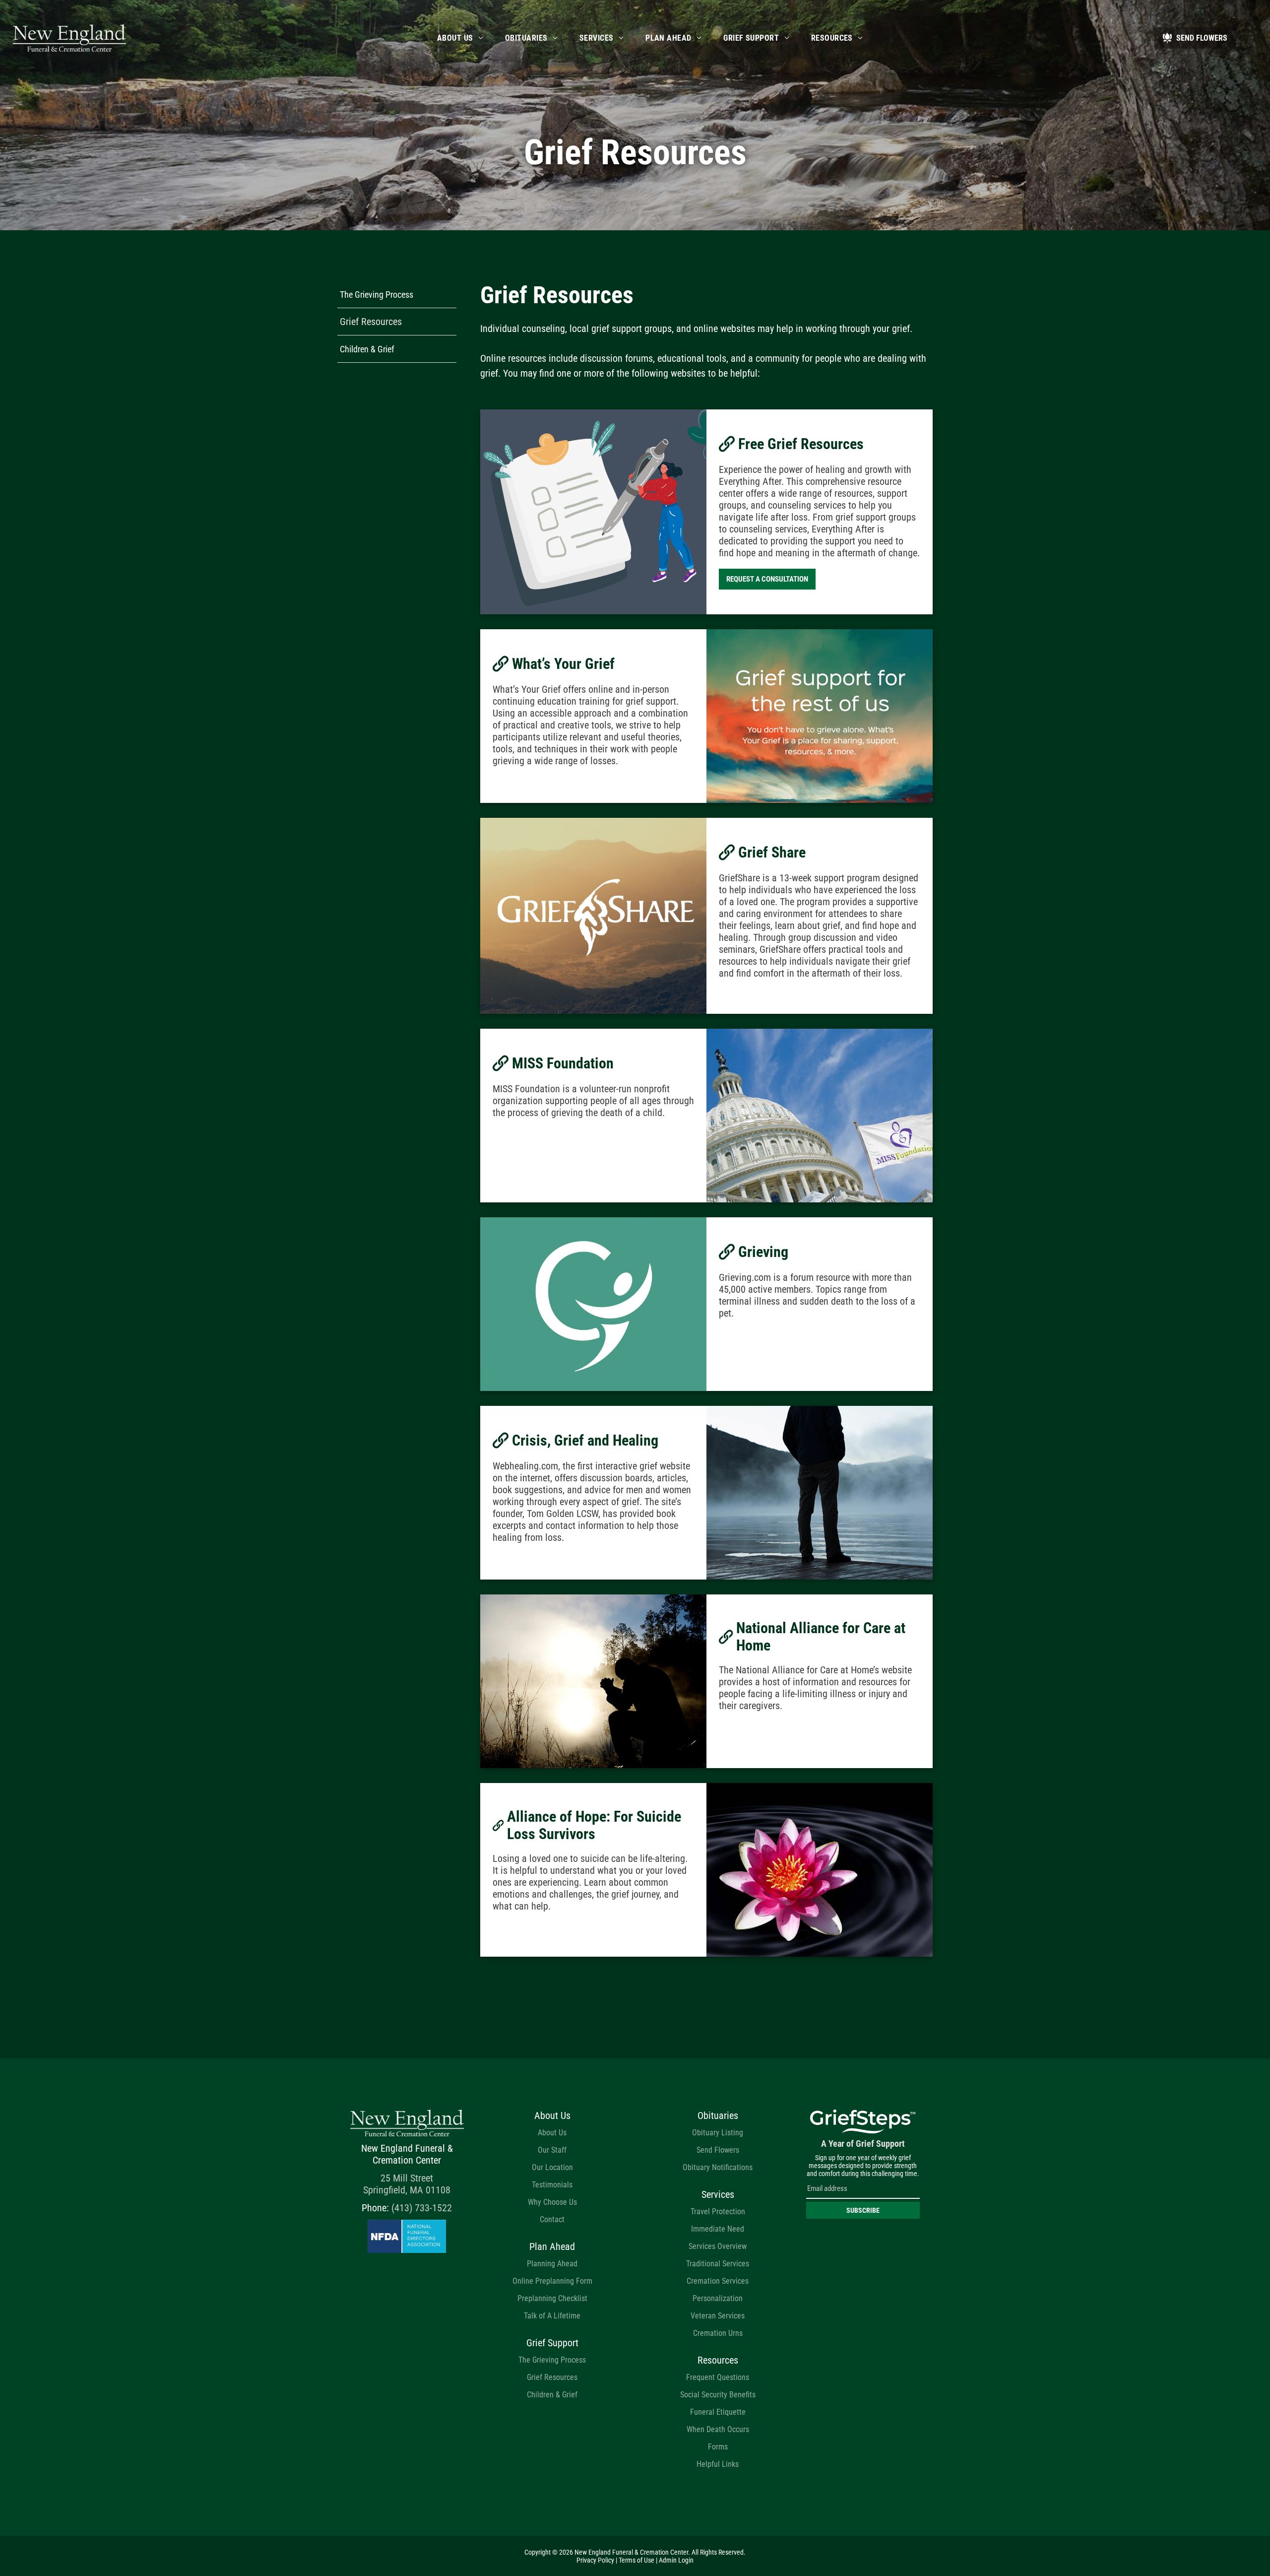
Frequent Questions (718, 2377)
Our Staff (552, 2150)
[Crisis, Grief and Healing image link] (820, 1493)
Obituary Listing (718, 2133)
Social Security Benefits (718, 2395)
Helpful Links (718, 2464)
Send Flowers (718, 2150)
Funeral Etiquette (718, 2412)
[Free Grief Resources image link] (593, 512)
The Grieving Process (552, 2360)
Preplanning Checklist (552, 2298)
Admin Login (676, 2560)
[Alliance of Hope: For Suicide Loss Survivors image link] (820, 1870)
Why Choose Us (552, 2202)
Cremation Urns (718, 2333)
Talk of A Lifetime (552, 2316)
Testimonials (552, 2185)
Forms (718, 2447)
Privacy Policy (595, 2560)
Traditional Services (718, 2264)
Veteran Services (718, 2316)
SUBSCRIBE (863, 2210)
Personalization (718, 2298)
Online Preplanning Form (552, 2281)
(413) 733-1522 (422, 2208)
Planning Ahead (552, 2264)
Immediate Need (718, 2229)
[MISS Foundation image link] (820, 1116)
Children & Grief (552, 2395)
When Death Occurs (718, 2429)
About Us (552, 2133)
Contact (552, 2219)
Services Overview (718, 2246)
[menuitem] (460, 38)
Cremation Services (718, 2281)
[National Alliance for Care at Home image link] (593, 1681)
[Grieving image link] (593, 1304)
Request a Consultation (767, 579)
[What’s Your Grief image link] (820, 716)
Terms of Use (636, 2560)
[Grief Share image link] (593, 916)
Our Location (552, 2167)
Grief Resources (552, 2377)
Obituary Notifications (718, 2167)
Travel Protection (718, 2212)
